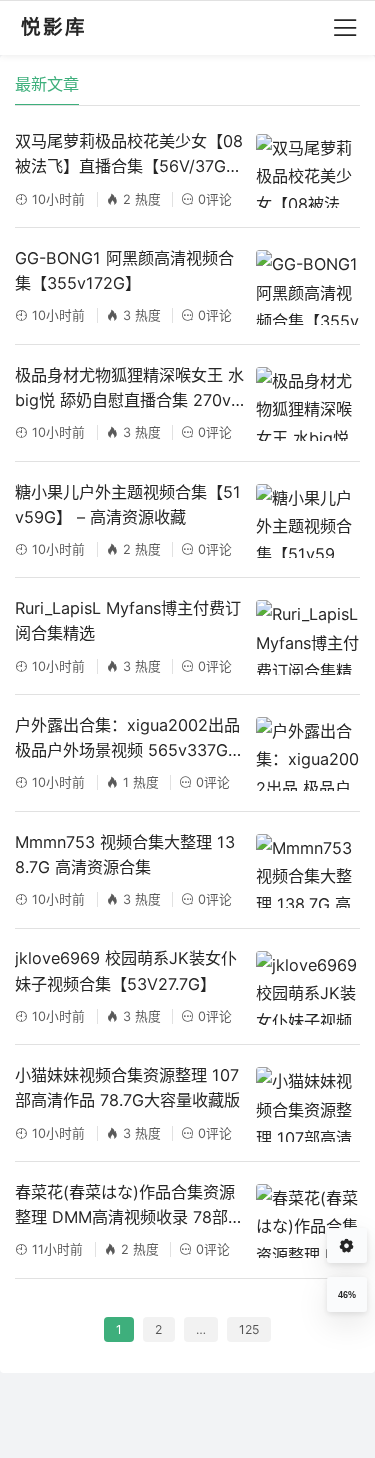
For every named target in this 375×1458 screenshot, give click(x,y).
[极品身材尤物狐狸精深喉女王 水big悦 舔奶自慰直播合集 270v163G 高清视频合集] (307, 404)
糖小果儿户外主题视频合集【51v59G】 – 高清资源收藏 (128, 504)
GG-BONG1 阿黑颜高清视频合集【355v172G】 (124, 270)
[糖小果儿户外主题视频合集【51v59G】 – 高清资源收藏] (307, 521)
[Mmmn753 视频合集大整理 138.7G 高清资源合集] (307, 871)
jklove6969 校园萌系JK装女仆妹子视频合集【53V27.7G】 (126, 970)
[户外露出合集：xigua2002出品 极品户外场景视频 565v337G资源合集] (307, 754)
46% (347, 1295)
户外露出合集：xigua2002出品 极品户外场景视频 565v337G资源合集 (129, 739)
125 (249, 1329)
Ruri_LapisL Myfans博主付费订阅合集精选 (128, 620)
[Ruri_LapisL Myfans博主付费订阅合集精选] (307, 637)
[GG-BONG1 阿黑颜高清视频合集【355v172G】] (307, 287)
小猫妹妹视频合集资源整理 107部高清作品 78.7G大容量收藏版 (127, 1087)
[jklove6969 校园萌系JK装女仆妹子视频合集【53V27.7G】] (307, 988)
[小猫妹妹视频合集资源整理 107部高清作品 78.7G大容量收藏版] (307, 1104)
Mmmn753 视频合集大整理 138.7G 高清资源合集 (125, 854)
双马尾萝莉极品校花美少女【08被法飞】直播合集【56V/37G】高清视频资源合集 (129, 155)
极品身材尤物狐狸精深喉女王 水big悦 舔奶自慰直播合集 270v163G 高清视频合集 (129, 389)
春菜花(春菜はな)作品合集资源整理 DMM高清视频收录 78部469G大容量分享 (126, 1206)
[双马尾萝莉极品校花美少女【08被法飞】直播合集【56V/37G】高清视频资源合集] (307, 171)
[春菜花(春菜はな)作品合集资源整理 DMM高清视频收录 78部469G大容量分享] (307, 1221)
